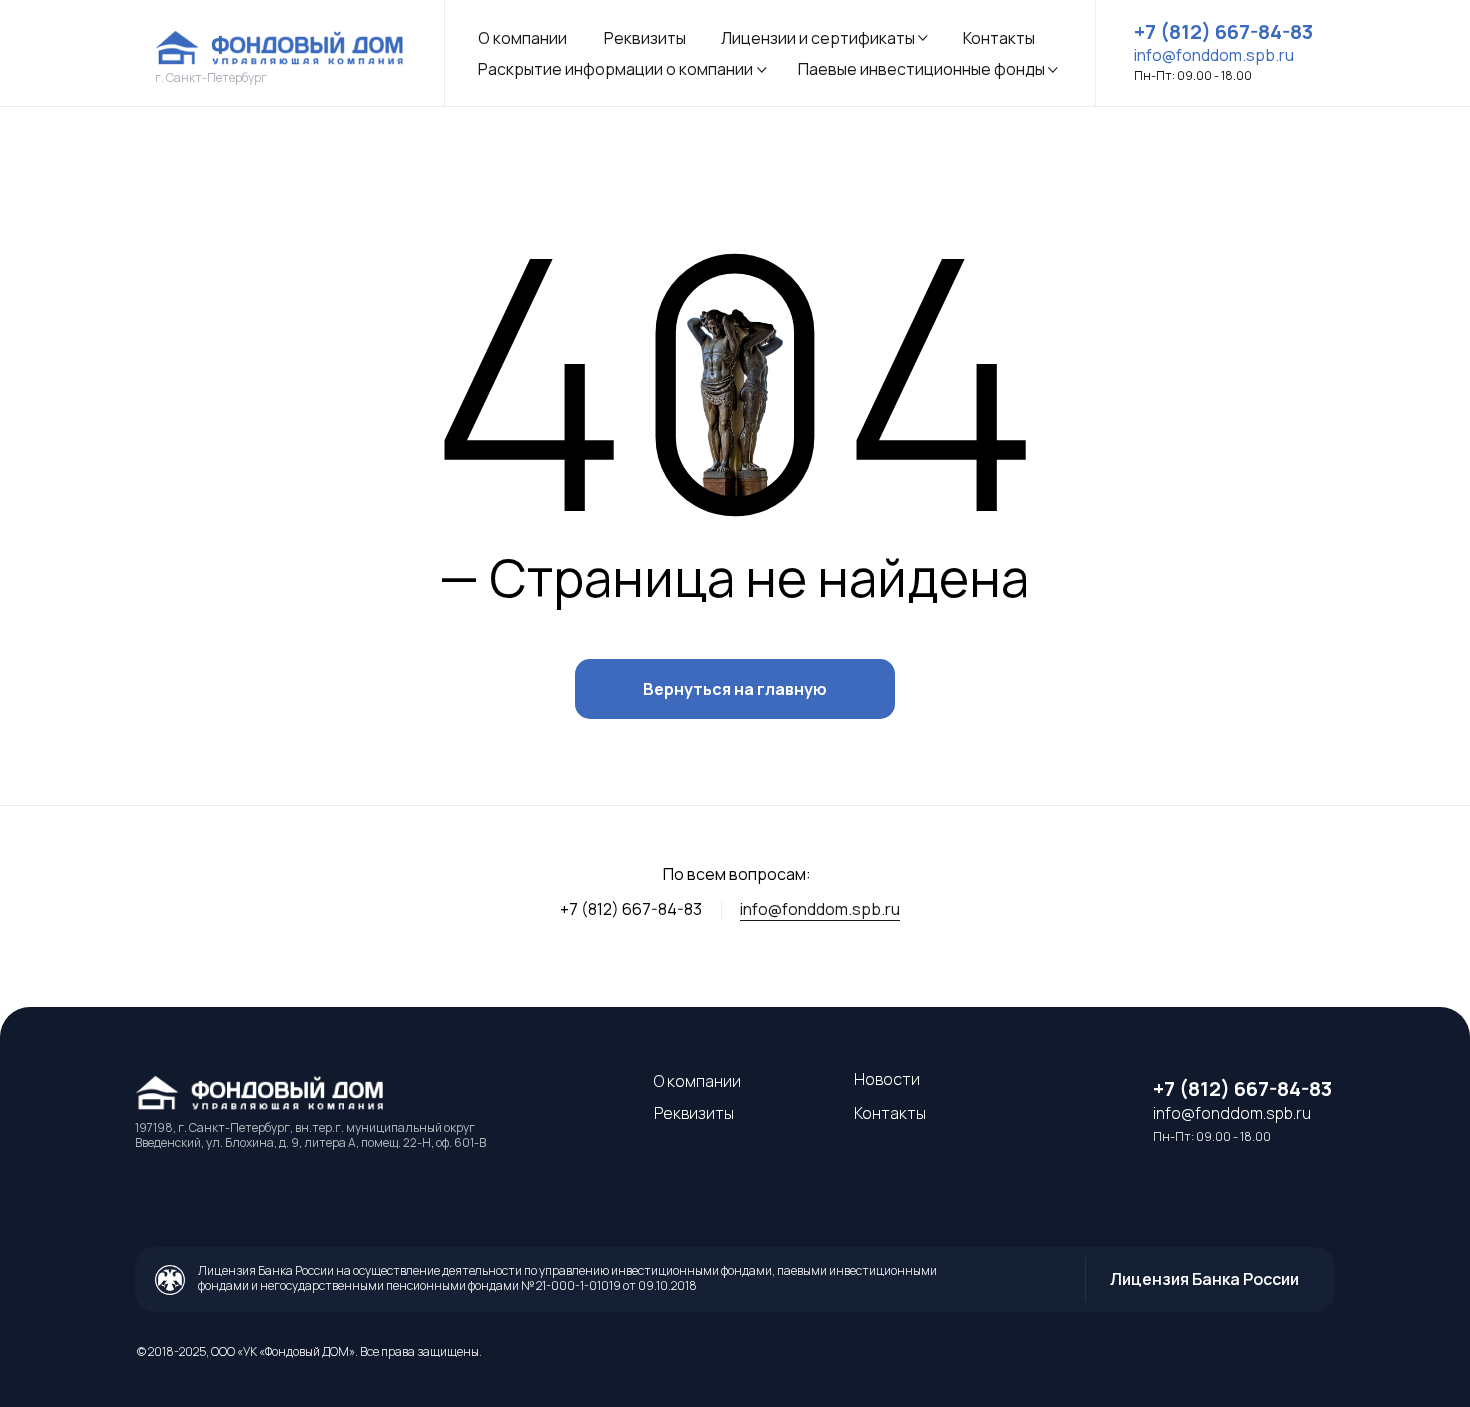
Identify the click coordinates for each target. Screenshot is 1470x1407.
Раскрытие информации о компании (615, 69)
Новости (887, 1079)
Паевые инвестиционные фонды (921, 69)
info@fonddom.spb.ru (820, 909)
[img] (284, 48)
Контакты (999, 38)
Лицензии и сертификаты (818, 38)
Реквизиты (645, 38)
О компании (522, 38)
